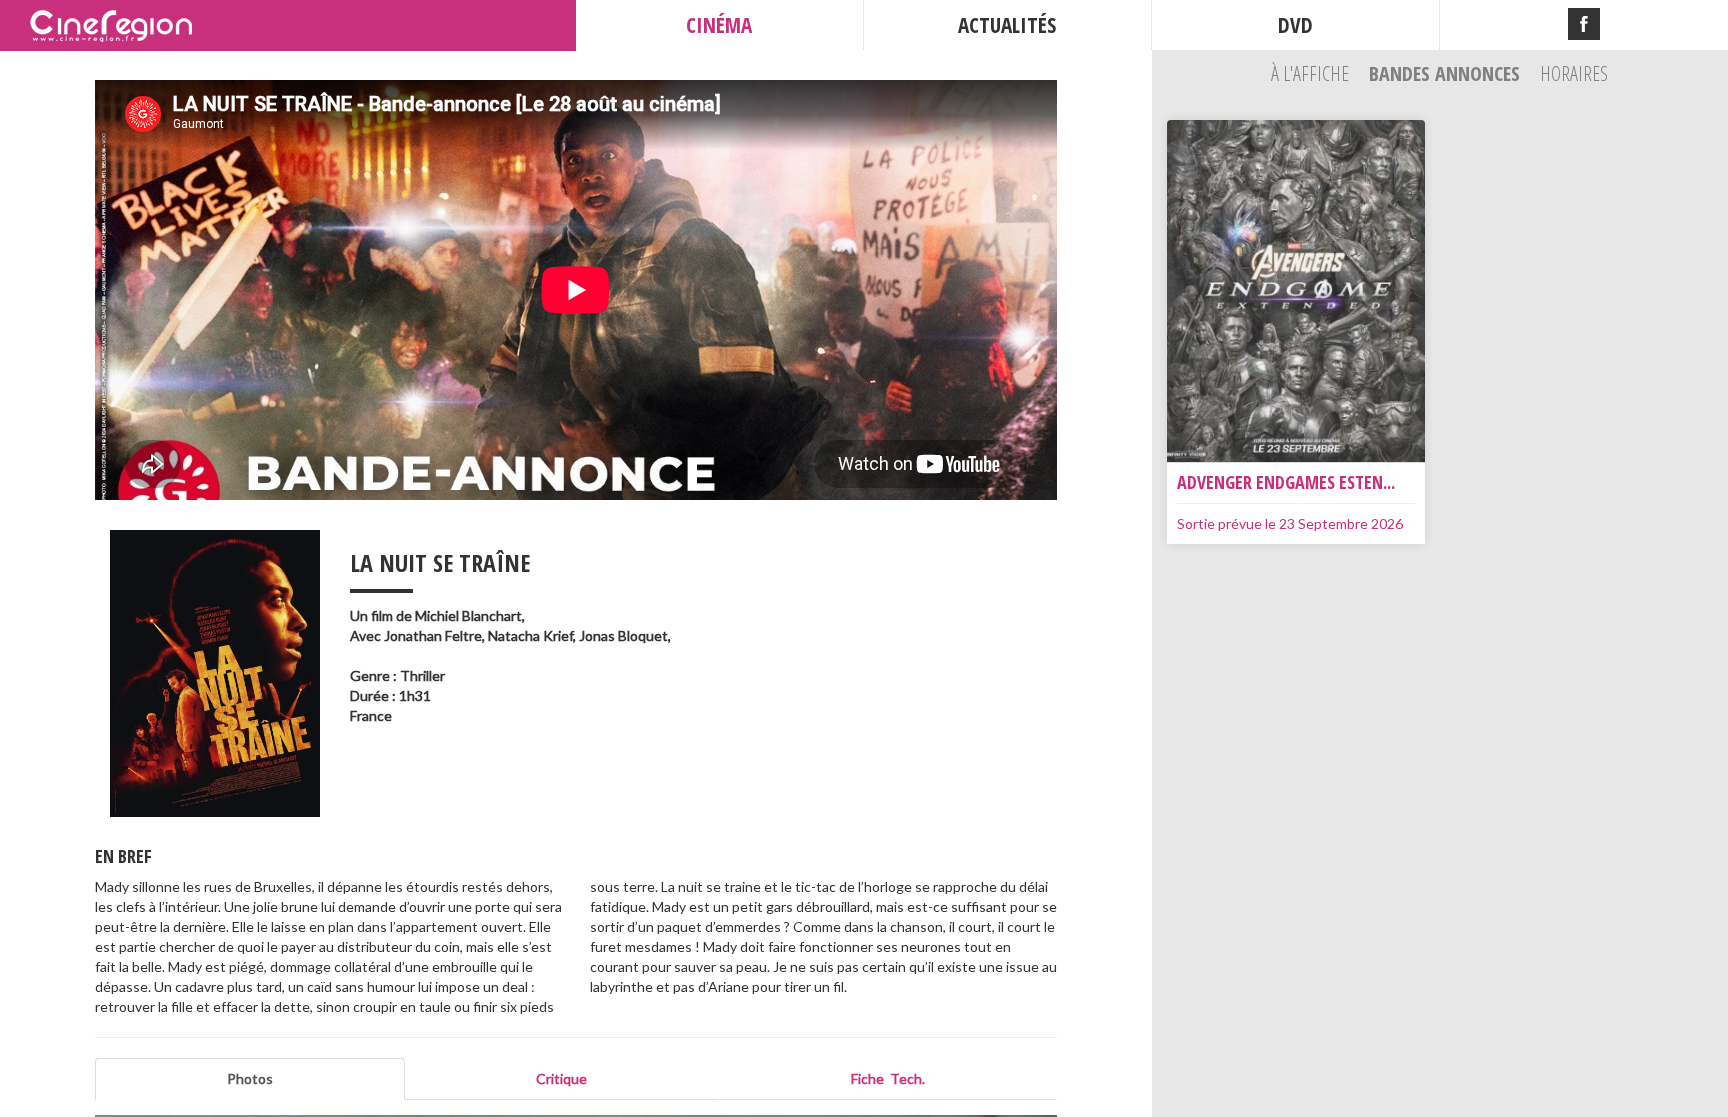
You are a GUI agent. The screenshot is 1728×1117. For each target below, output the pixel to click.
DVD (1295, 25)
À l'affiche (1312, 73)
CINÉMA (719, 25)
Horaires (1574, 73)
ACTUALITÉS (1007, 25)
